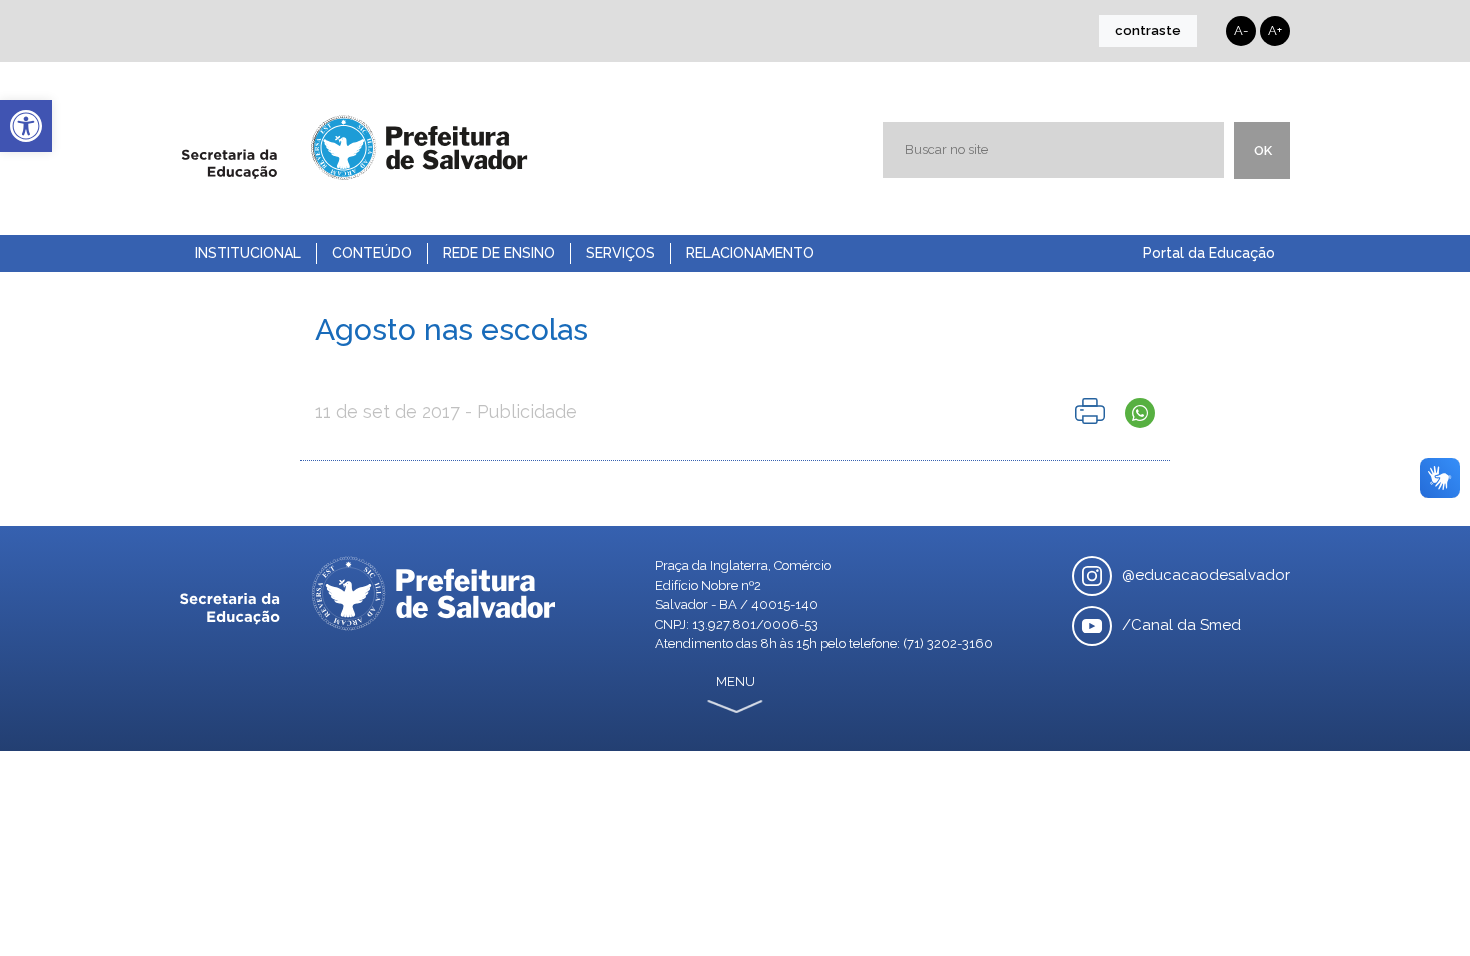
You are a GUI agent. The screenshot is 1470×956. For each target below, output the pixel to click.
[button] (26, 126)
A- (1241, 30)
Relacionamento (750, 253)
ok (1263, 150)
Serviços (620, 253)
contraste (1148, 30)
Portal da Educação (1209, 253)
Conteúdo (372, 253)
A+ (1275, 30)
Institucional (248, 253)
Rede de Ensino (499, 253)
